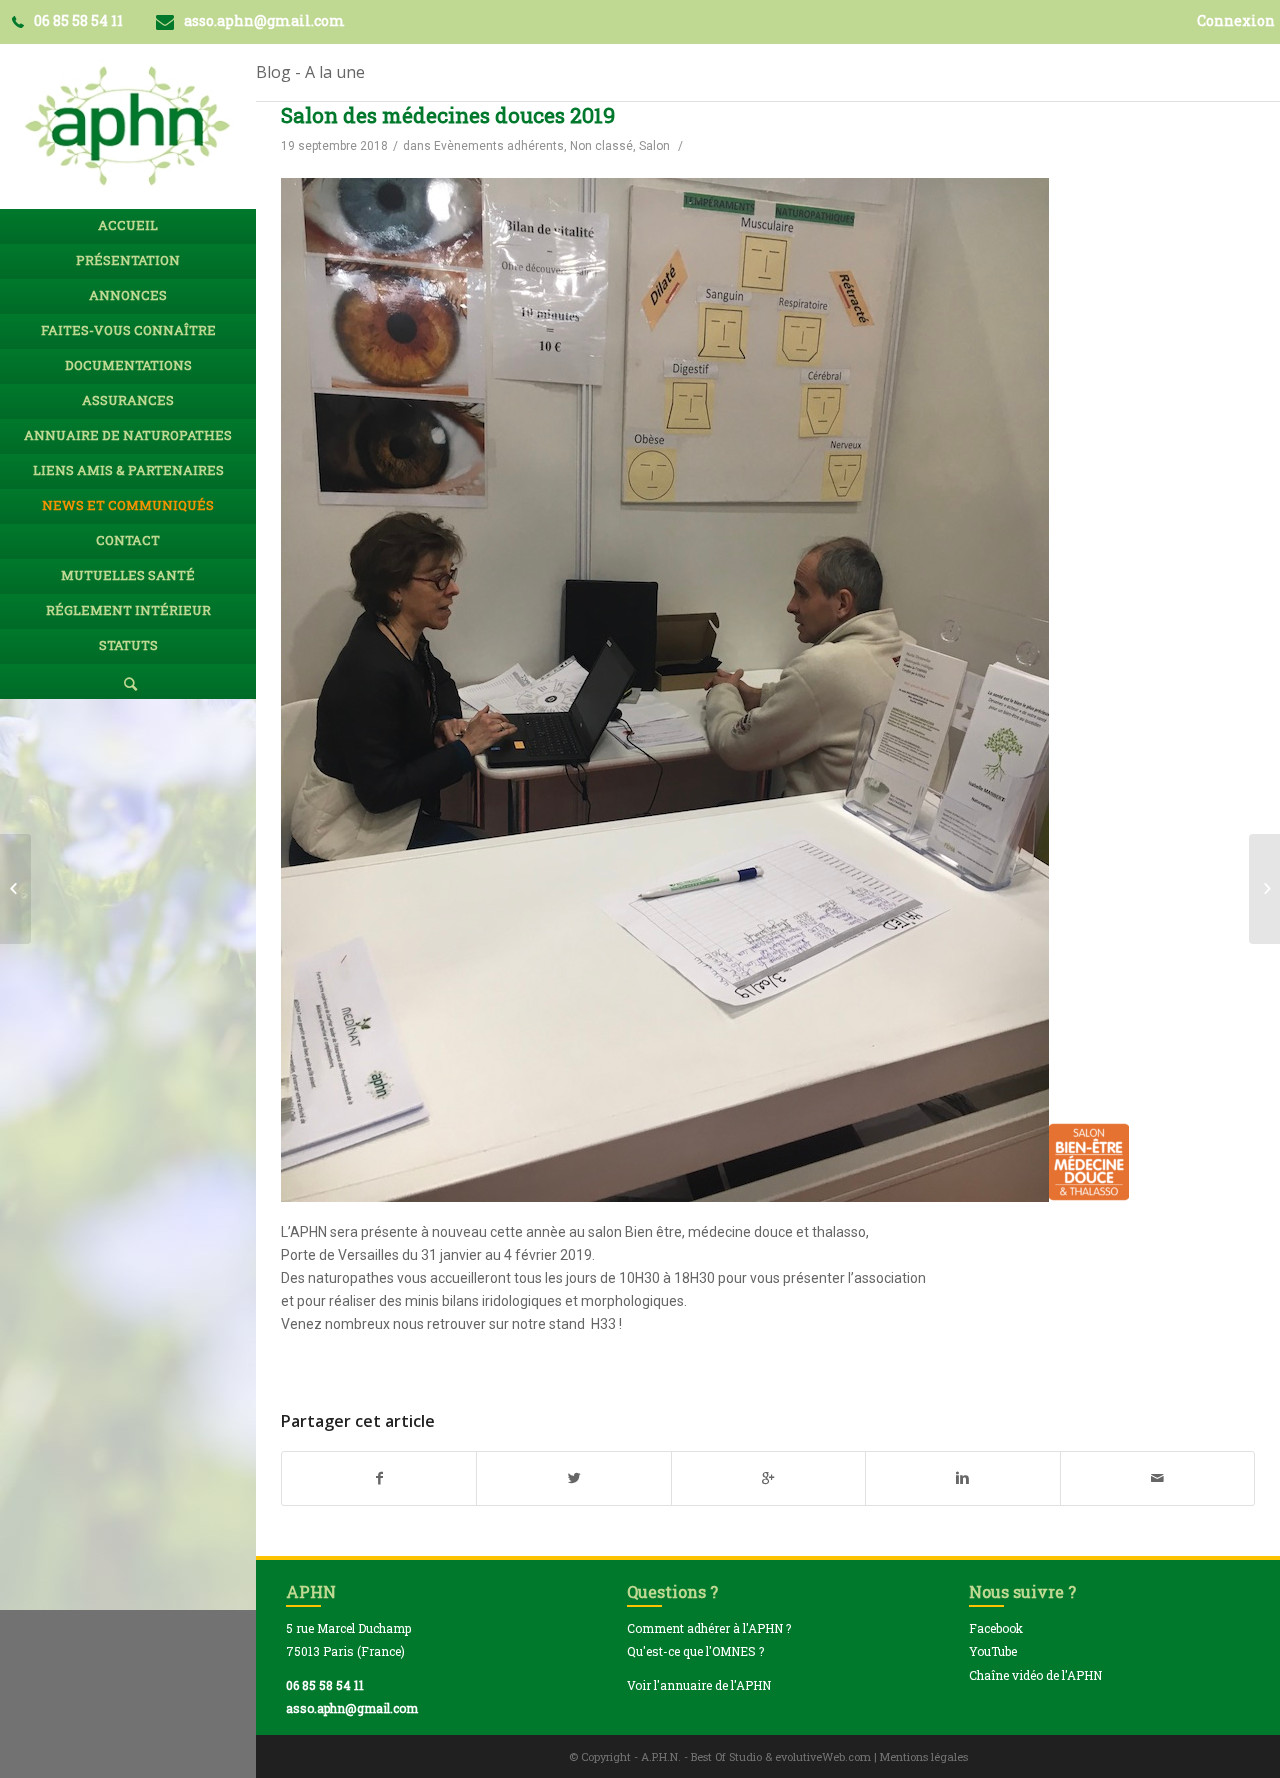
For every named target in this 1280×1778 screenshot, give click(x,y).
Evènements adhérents (499, 146)
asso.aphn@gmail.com (352, 1708)
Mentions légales (924, 1756)
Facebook (996, 1628)
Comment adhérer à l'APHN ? (709, 1628)
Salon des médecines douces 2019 (448, 115)
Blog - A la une (310, 72)
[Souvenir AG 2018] (15, 889)
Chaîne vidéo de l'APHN (1035, 1675)
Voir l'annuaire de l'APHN (699, 1685)
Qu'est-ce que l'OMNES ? (695, 1651)
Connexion (1236, 20)
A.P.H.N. (661, 1756)
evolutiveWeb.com (823, 1756)
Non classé (601, 146)
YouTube (993, 1651)
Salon (654, 146)
